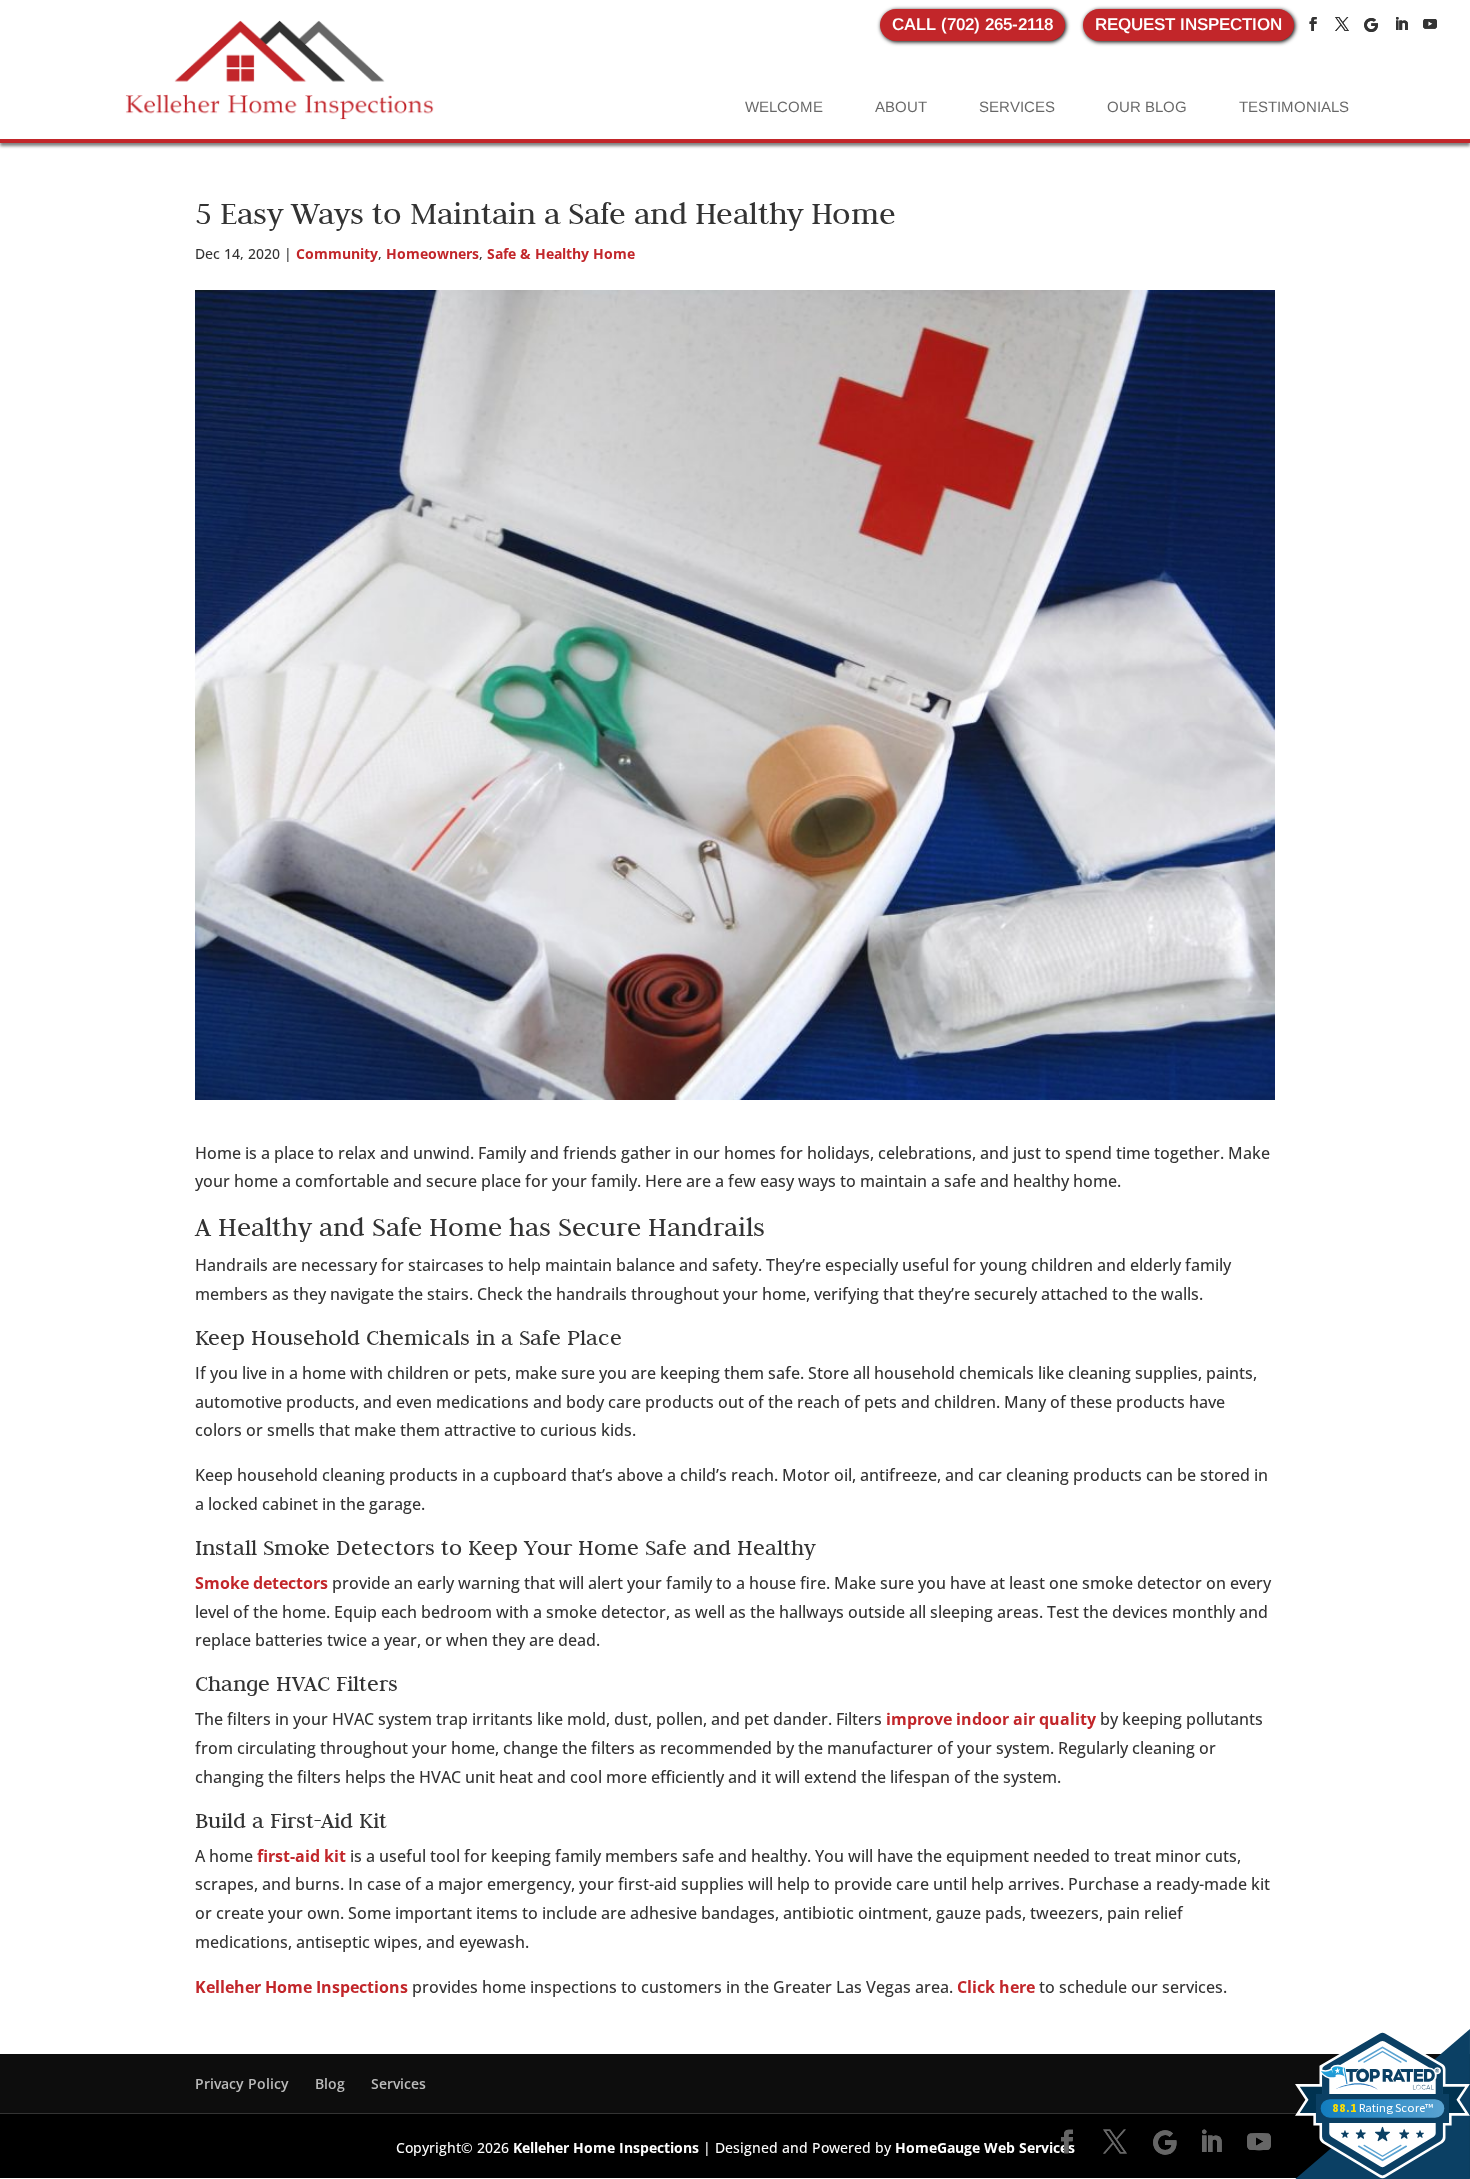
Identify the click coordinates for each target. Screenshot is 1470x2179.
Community (337, 253)
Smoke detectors (261, 1583)
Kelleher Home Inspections (301, 1987)
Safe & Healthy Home (561, 253)
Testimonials (1294, 106)
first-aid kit (301, 1856)
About (901, 106)
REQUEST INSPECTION (1188, 24)
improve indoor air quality (991, 1719)
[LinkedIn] (1401, 24)
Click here (996, 1987)
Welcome (784, 106)
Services (1017, 106)
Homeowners (432, 253)
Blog (330, 2083)
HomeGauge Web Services (985, 2147)
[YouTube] (1430, 24)
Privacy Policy (242, 2083)
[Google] (1371, 25)
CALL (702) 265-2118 (972, 24)
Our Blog (1147, 106)
